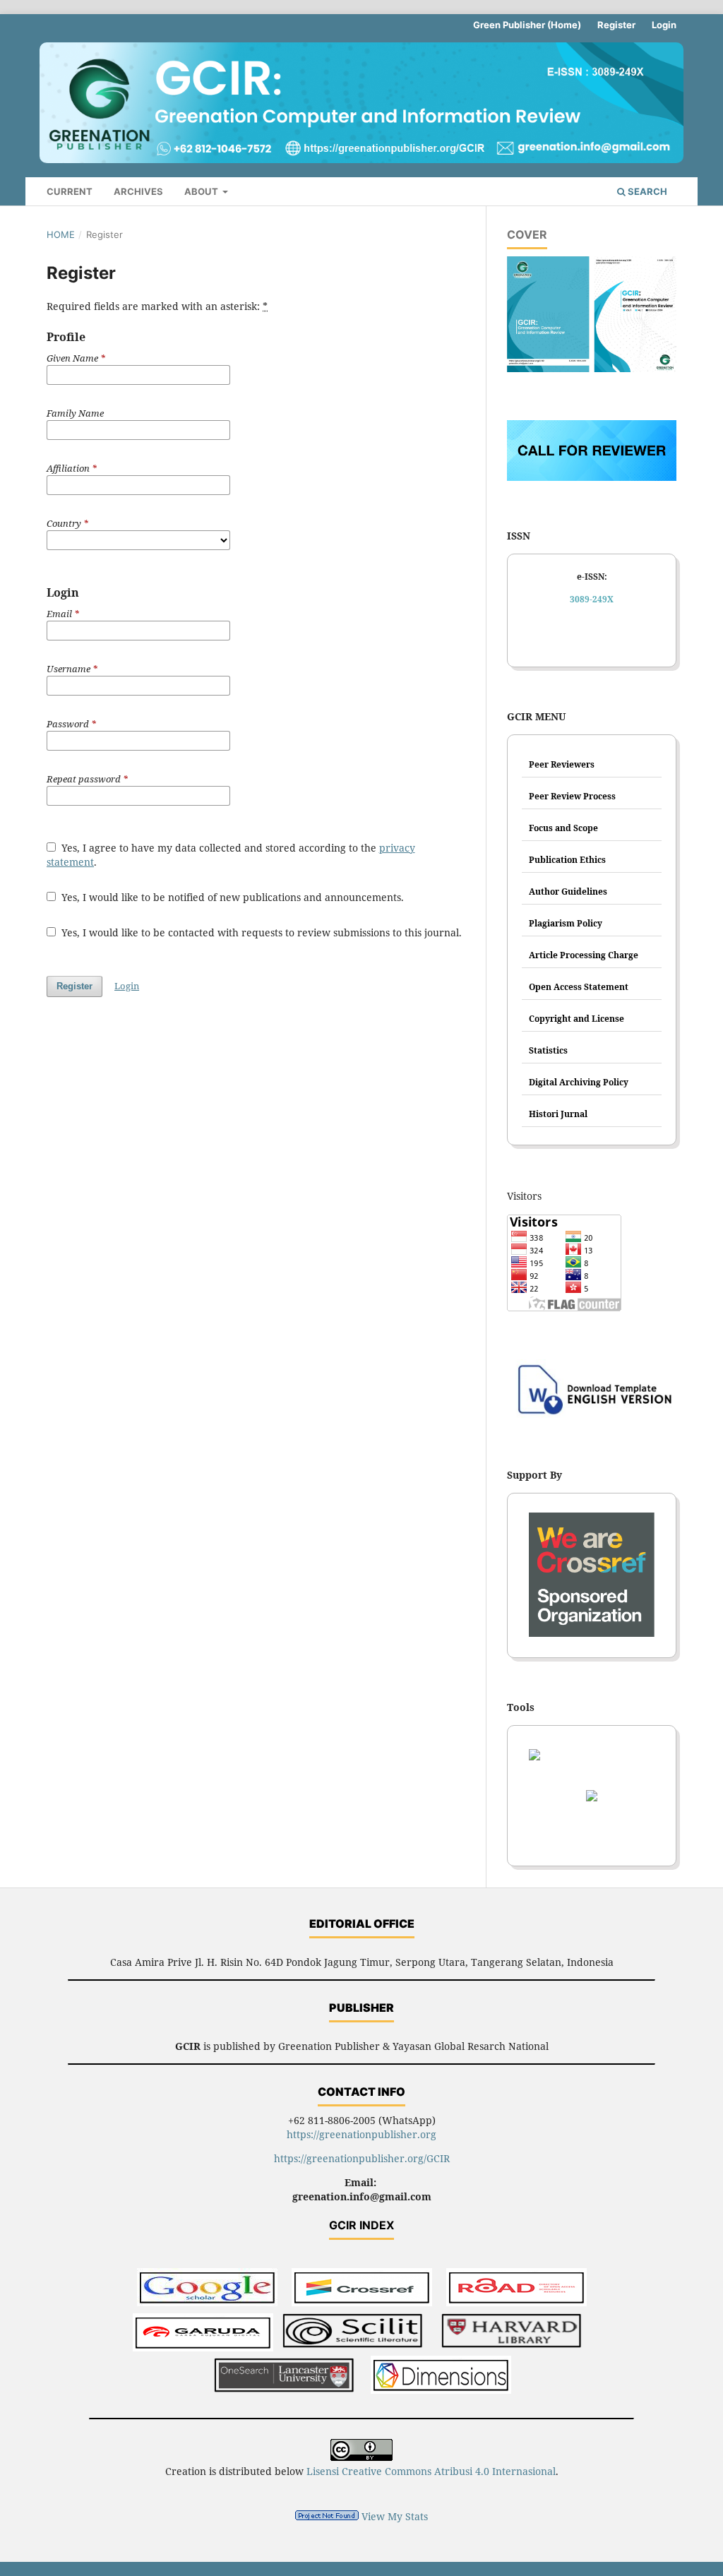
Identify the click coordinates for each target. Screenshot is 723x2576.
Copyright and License (576, 1019)
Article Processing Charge (584, 955)
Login (664, 25)
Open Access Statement (579, 987)
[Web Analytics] (327, 2516)
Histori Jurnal (558, 1114)
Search (646, 191)
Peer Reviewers (562, 764)
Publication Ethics (567, 860)
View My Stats (395, 2516)
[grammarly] (592, 1837)
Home (61, 234)
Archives (138, 191)
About (202, 191)
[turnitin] (592, 1800)
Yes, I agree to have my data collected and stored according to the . (231, 855)
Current (70, 191)
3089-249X (592, 599)
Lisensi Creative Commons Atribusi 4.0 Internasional (431, 2471)
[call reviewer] (592, 477)
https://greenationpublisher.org (361, 2134)
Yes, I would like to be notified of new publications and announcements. (231, 897)
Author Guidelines (568, 892)
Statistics (548, 1050)
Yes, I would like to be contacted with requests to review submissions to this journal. (260, 932)
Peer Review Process (572, 796)
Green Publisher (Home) (527, 25)
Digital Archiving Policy (579, 1082)
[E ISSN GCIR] (592, 638)
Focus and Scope (563, 828)
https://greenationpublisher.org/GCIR (362, 2158)
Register (616, 25)
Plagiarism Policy (566, 923)
